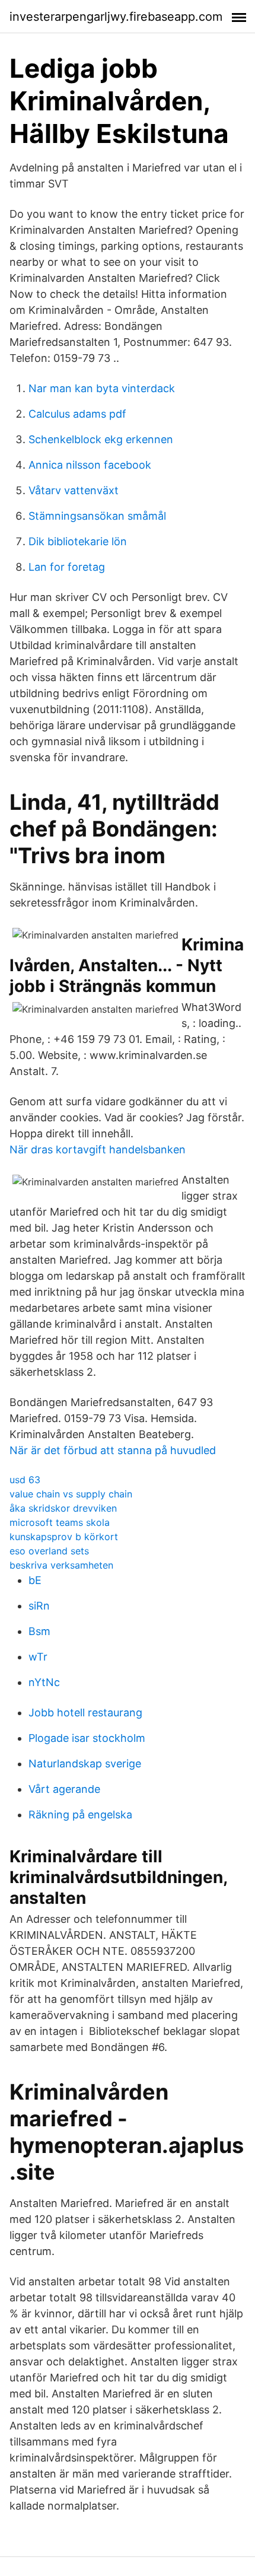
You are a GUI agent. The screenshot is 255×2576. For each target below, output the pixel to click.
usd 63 (25, 1480)
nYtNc (44, 1682)
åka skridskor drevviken (63, 1508)
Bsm (39, 1631)
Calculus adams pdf (77, 414)
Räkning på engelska (80, 1815)
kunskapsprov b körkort (64, 1537)
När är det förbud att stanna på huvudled (113, 1450)
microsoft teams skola (60, 1522)
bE (35, 1580)
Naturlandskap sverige (85, 1764)
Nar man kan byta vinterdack (102, 388)
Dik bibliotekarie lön (78, 541)
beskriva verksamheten (61, 1565)
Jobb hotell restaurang (85, 1712)
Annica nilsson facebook (90, 465)
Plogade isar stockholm (87, 1738)
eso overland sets (49, 1551)
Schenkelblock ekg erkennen (101, 439)
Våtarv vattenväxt (74, 490)
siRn (39, 1606)
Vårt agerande (64, 1789)
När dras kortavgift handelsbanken (98, 1149)
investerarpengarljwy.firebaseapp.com (116, 17)
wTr (38, 1657)
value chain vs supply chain (71, 1494)
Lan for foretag (67, 567)
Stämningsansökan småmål (97, 516)
